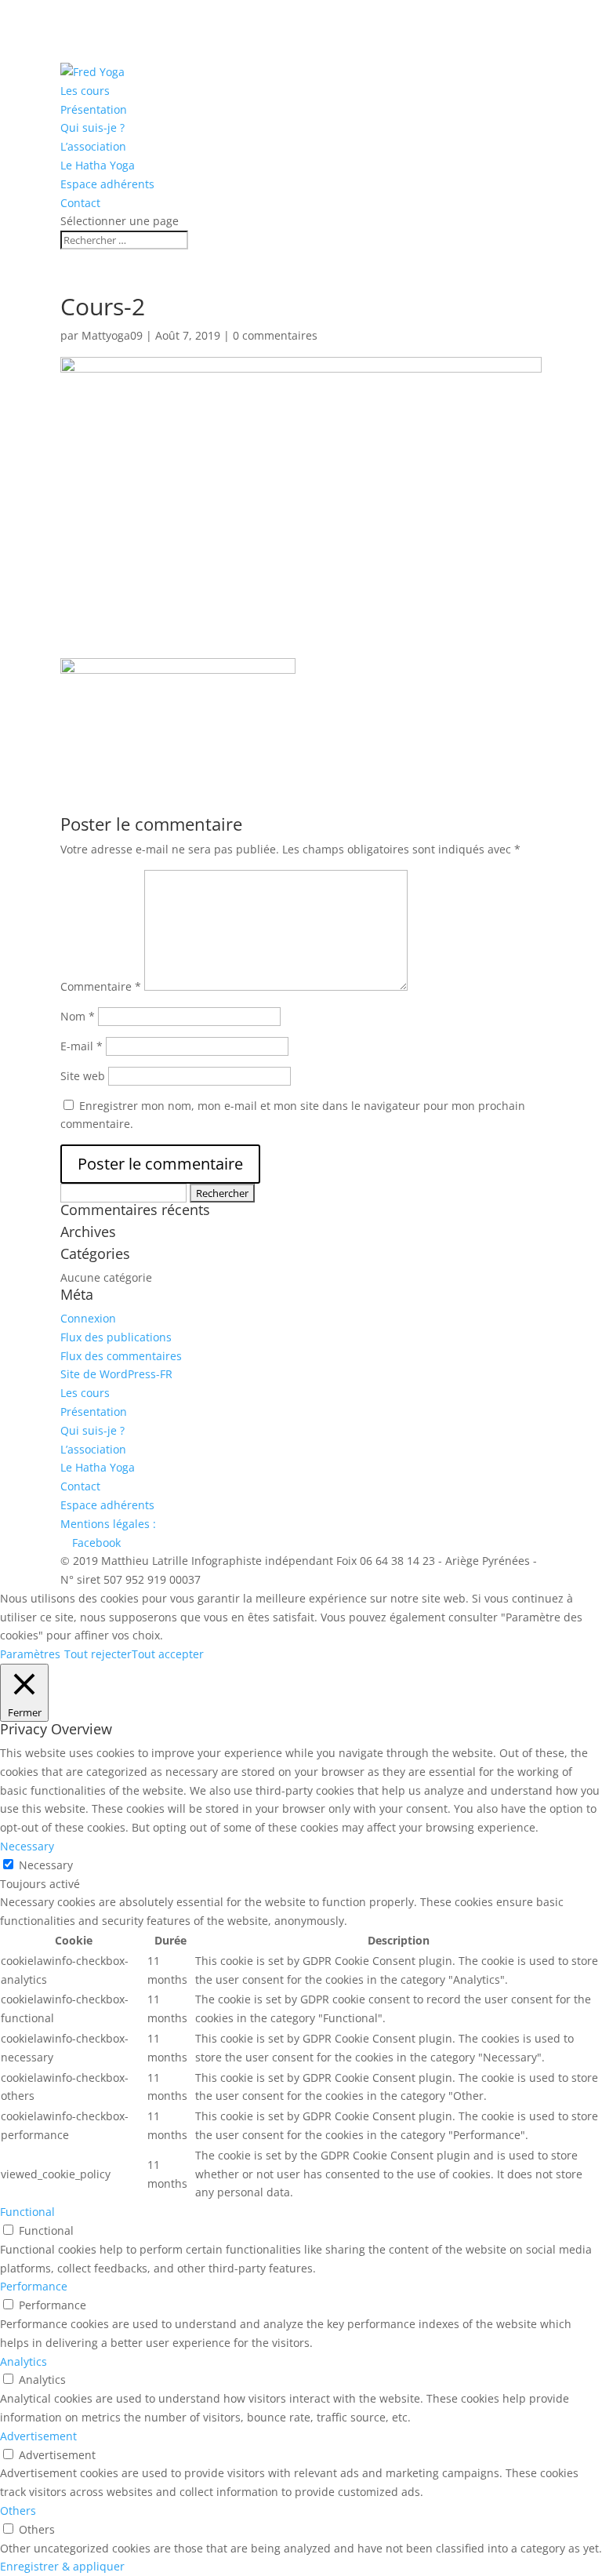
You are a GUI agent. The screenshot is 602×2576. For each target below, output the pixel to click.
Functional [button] (27, 2212)
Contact (80, 203)
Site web (83, 1076)
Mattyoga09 (112, 335)
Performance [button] (34, 2286)
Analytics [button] (24, 2361)
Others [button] (18, 2511)
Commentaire (101, 986)
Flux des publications (116, 1337)
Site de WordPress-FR (116, 1374)
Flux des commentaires (121, 1356)
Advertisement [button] (38, 2436)
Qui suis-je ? (92, 127)
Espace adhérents (107, 184)
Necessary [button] (27, 1846)
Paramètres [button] (30, 1654)
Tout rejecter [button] (98, 1654)
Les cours (85, 91)
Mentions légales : (108, 1524)
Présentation (94, 109)
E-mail (82, 1046)
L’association (93, 146)
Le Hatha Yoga (98, 165)
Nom (78, 1016)
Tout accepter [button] (168, 1654)
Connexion (88, 1318)
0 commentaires (275, 335)
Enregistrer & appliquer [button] (62, 2566)
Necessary (46, 1865)
